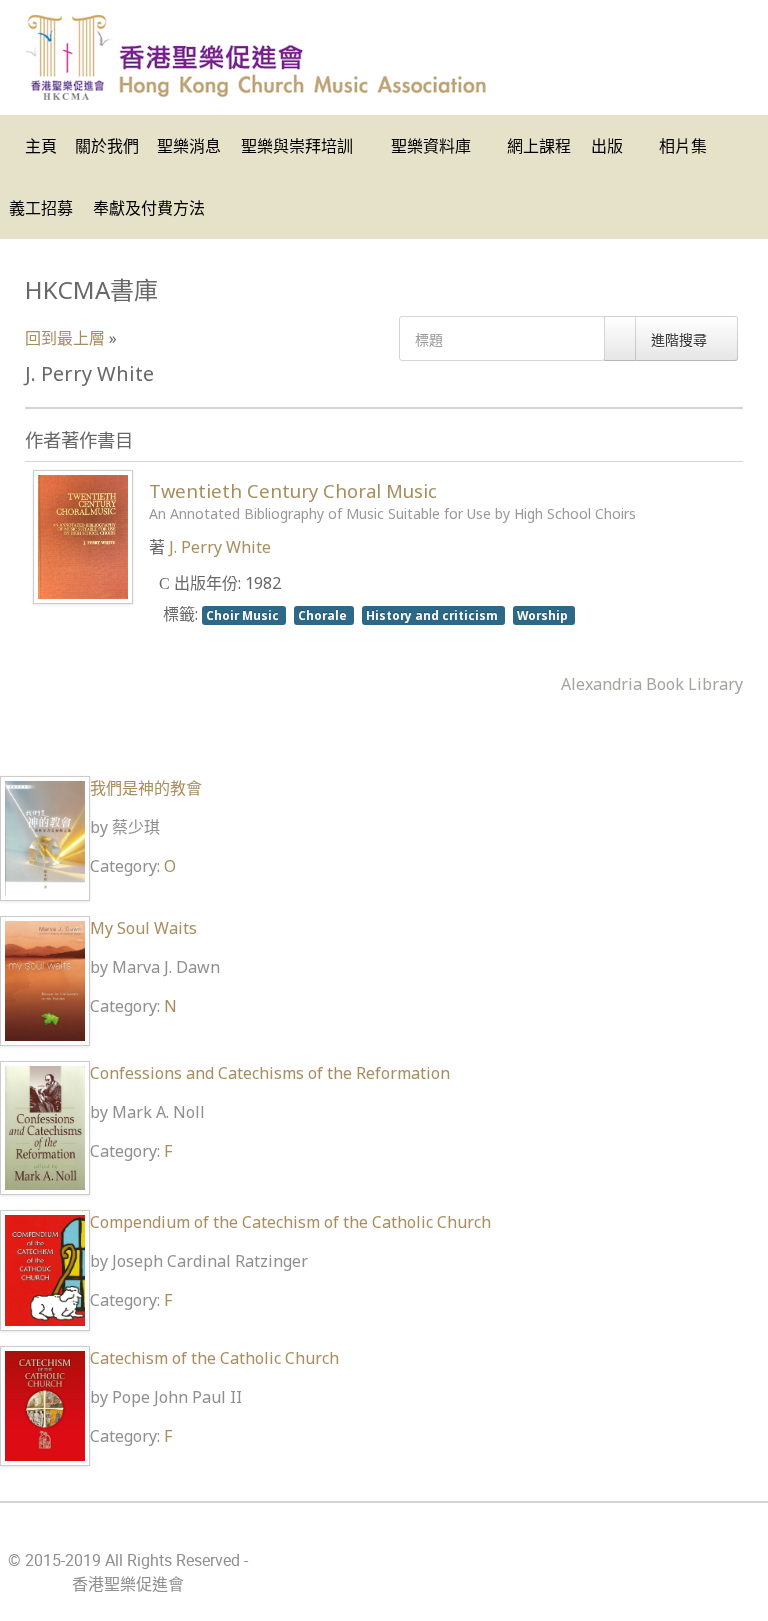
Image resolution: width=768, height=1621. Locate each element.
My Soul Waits (143, 928)
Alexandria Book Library (652, 684)
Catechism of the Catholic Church (214, 1358)
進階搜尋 (681, 339)
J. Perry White (220, 547)
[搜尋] (620, 338)
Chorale (324, 615)
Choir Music (244, 615)
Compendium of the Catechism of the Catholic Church (290, 1222)
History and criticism (433, 615)
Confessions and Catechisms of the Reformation (270, 1073)
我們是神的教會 (146, 788)
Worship (544, 615)
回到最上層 (65, 338)
